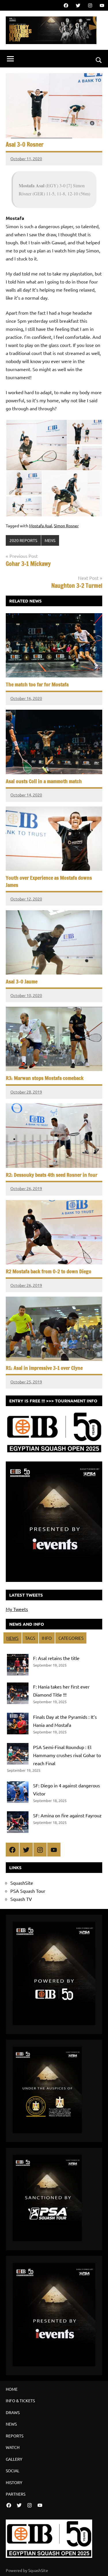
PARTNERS (16, 2494)
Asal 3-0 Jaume (22, 981)
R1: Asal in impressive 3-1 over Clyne (44, 1368)
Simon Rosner (66, 526)
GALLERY (14, 2459)
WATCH (13, 2447)
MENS (50, 540)
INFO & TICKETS (20, 2401)
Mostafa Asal (41, 526)
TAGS (30, 1638)
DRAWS (13, 2412)
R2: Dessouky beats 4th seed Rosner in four (52, 1175)
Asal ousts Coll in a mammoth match (44, 781)
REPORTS (15, 2436)
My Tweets (17, 1609)
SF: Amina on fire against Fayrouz (67, 1815)
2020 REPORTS (23, 540)
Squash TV (21, 1899)
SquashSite (22, 1883)
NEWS (12, 1638)
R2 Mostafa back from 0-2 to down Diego (49, 1271)
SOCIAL (13, 2471)
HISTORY (14, 2482)
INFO (47, 1638)
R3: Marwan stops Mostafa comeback (45, 1078)
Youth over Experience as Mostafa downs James (49, 881)
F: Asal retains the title (56, 1658)
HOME (12, 2389)
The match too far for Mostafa (37, 684)
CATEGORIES (71, 1638)
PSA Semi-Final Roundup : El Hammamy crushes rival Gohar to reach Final (67, 1755)
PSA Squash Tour (28, 1891)
